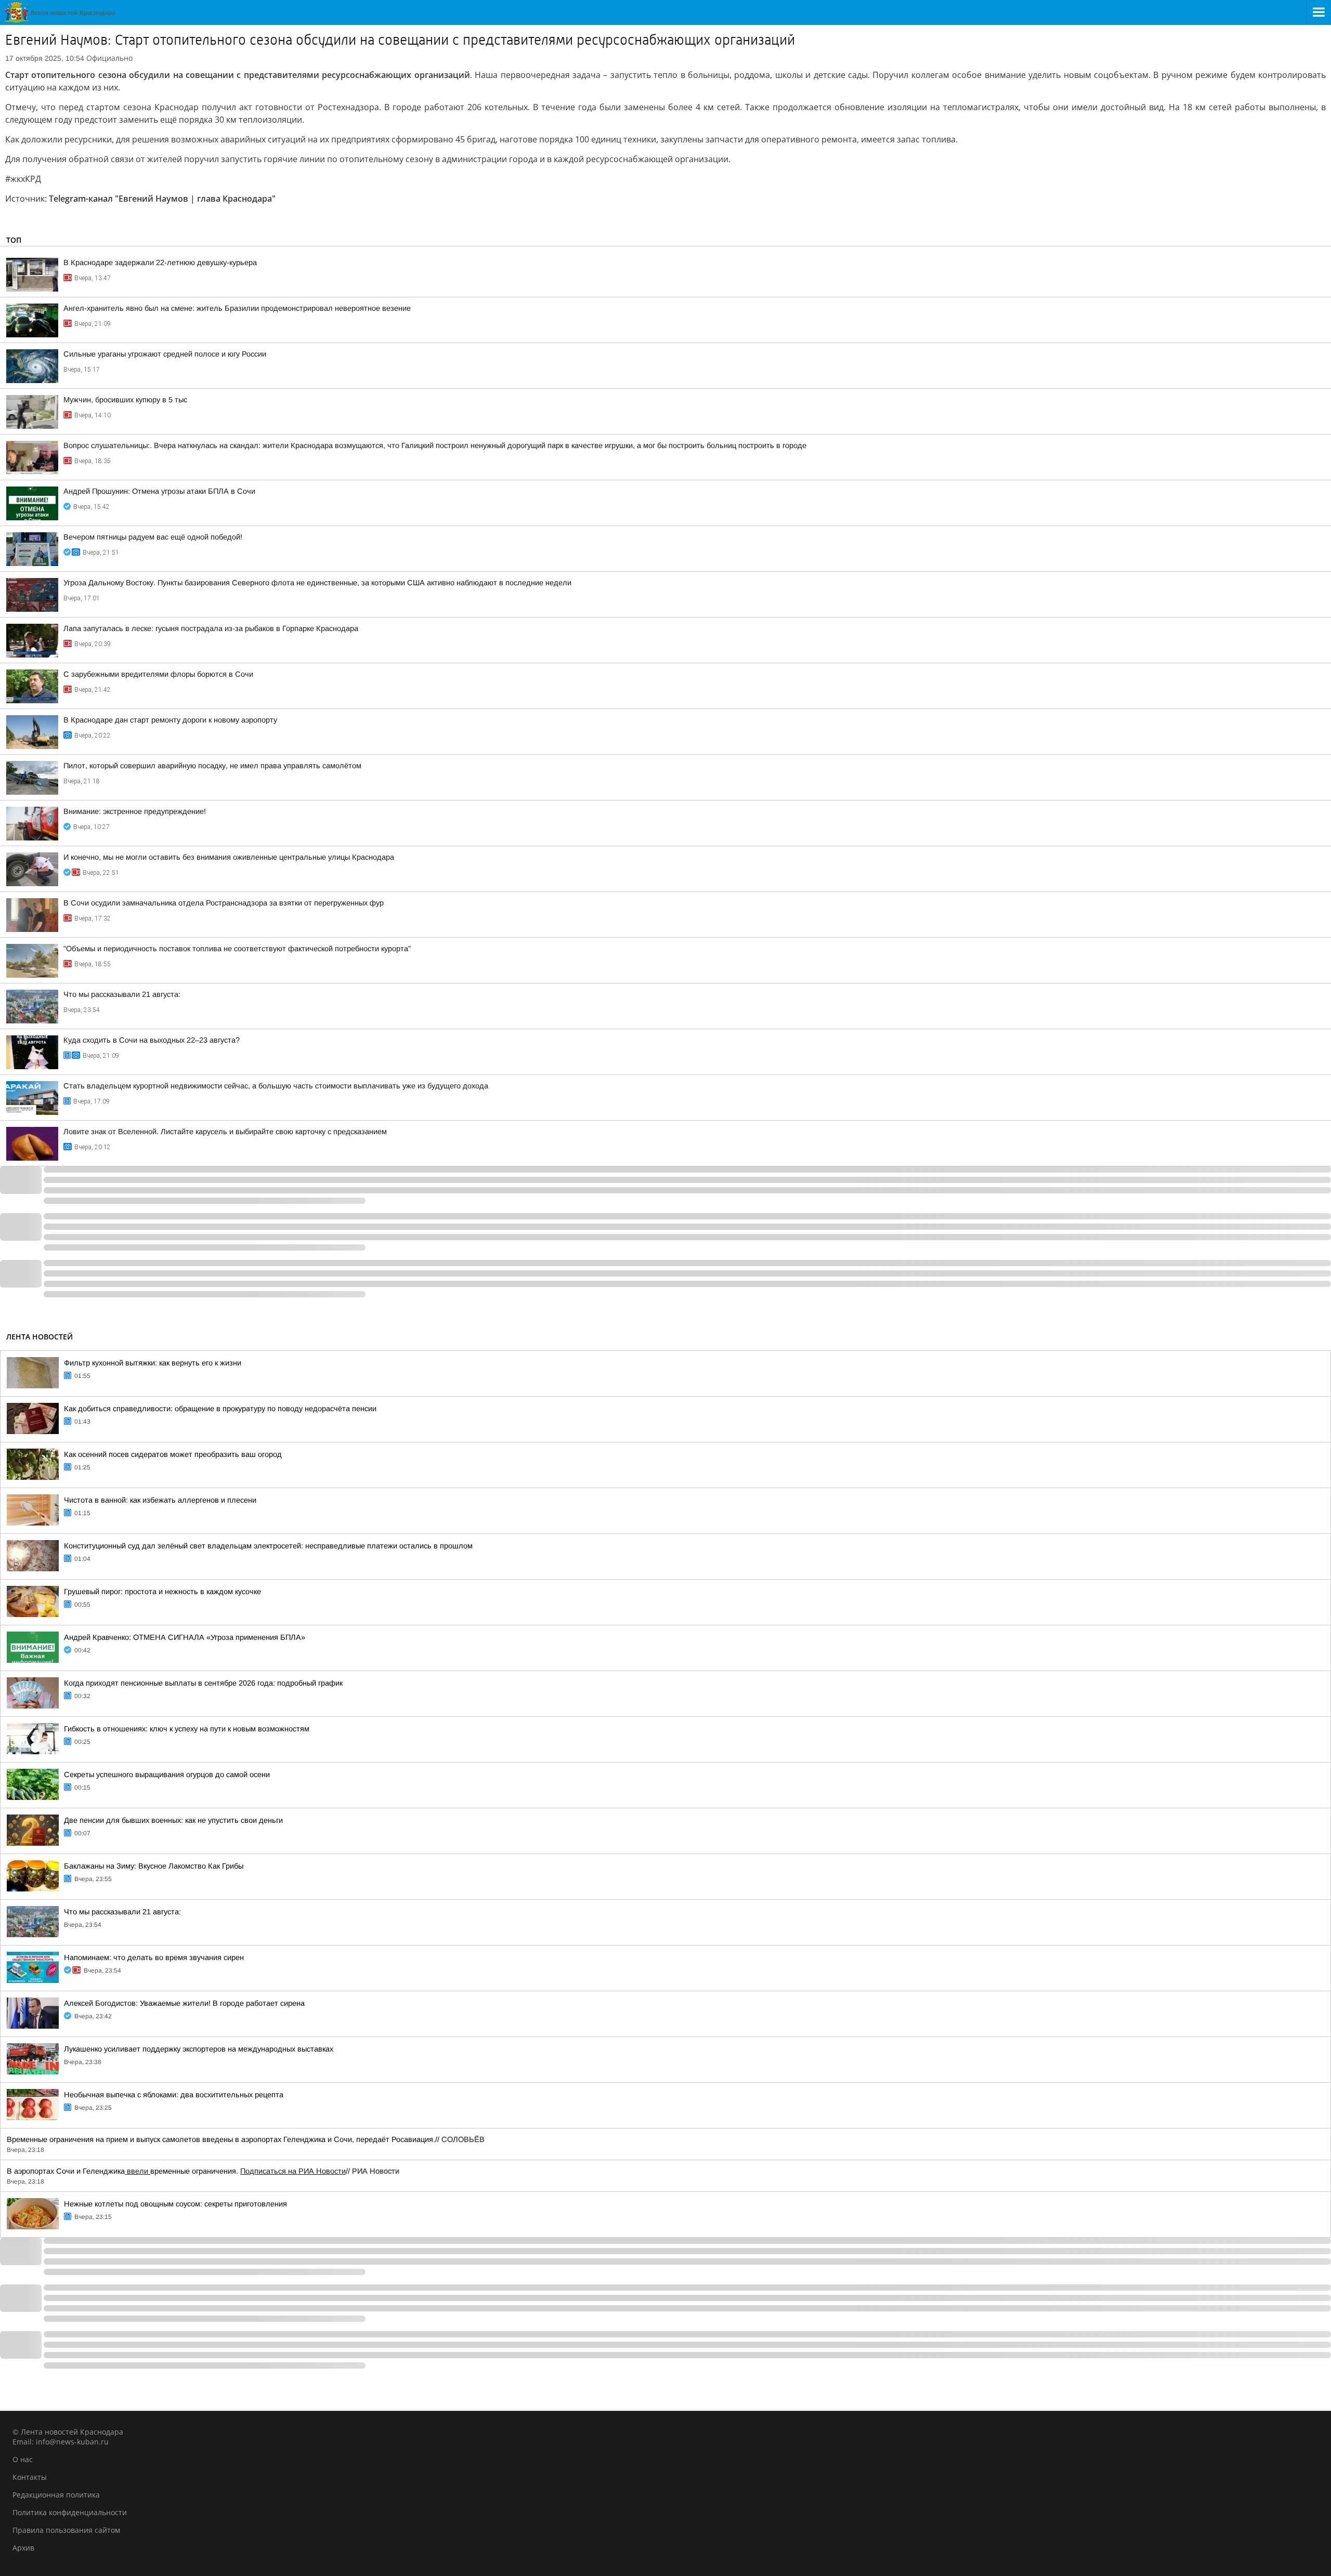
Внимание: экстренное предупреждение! (135, 811)
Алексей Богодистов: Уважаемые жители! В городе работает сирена (184, 2003)
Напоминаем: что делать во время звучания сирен (154, 1957)
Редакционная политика (56, 2495)
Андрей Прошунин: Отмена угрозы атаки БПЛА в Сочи (159, 491)
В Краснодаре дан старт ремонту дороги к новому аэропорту (170, 720)
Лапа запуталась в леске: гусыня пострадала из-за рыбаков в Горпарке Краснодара (211, 628)
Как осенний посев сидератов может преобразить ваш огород (173, 1454)
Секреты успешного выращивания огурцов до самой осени (167, 1775)
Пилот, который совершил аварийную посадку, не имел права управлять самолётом (212, 766)
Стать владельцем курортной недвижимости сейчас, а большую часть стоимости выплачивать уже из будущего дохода (276, 1086)
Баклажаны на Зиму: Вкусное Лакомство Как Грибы (154, 1866)
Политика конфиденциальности (70, 2512)
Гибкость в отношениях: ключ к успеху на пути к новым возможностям (187, 1729)
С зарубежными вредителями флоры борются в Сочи (158, 674)
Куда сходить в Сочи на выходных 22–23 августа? (152, 1040)
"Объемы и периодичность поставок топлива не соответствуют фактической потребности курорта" (237, 949)
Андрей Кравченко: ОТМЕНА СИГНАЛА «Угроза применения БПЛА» (185, 1637)
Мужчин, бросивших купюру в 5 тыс (125, 400)
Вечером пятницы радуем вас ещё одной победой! (153, 537)
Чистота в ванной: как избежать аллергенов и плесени (160, 1500)
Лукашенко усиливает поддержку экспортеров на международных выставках (199, 2049)
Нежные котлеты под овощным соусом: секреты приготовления (175, 2204)
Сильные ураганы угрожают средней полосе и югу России (165, 354)
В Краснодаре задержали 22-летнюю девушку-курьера (160, 262)
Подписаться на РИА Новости (293, 2171)
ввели (138, 2171)
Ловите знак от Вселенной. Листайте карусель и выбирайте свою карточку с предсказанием (225, 1132)
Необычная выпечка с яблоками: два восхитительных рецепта (174, 2095)
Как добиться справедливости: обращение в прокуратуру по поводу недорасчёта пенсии (220, 1409)
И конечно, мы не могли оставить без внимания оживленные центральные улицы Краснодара (229, 857)
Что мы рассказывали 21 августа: (122, 994)
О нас (23, 2459)
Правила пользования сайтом (66, 2530)
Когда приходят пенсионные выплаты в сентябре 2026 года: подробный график (203, 1683)
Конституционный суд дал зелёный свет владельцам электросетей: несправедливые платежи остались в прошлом (268, 1546)
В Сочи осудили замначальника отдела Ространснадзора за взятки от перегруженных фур (224, 903)
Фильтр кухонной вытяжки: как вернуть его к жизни (153, 1363)
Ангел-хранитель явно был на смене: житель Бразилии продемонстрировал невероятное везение (237, 308)
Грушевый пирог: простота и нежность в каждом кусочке (162, 1592)
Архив (23, 2548)
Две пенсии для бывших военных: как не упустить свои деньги (173, 1820)
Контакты (30, 2477)
